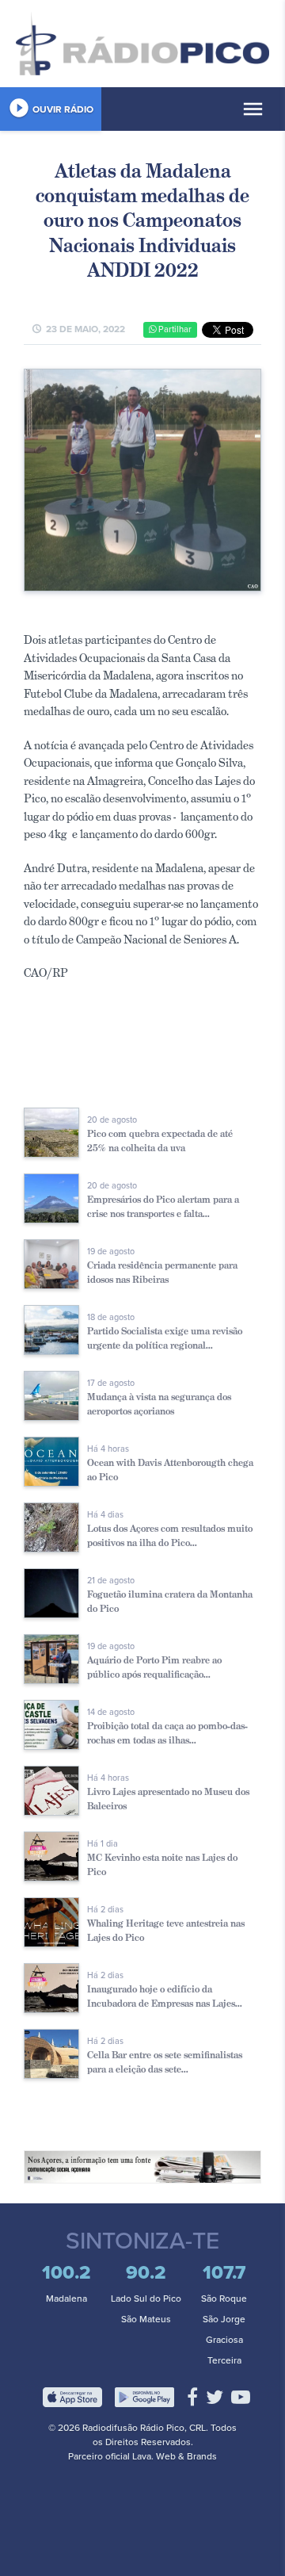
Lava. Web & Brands (175, 2456)
